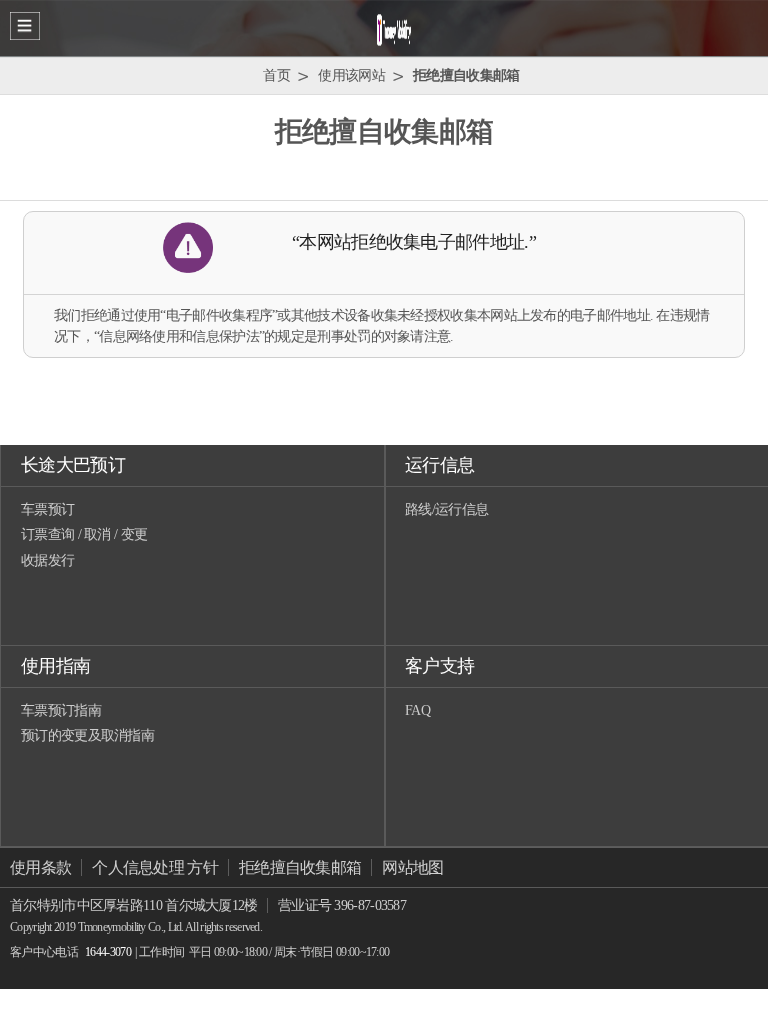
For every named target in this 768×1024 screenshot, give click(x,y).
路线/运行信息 (446, 509)
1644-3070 (108, 952)
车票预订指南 (61, 710)
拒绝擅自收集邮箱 (300, 867)
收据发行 (47, 560)
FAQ (417, 710)
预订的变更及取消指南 (87, 735)
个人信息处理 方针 (155, 867)
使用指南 (55, 666)
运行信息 (439, 465)
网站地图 (412, 867)
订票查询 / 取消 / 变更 (84, 534)
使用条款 (40, 867)
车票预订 (47, 509)
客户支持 (439, 666)
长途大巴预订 (73, 465)
